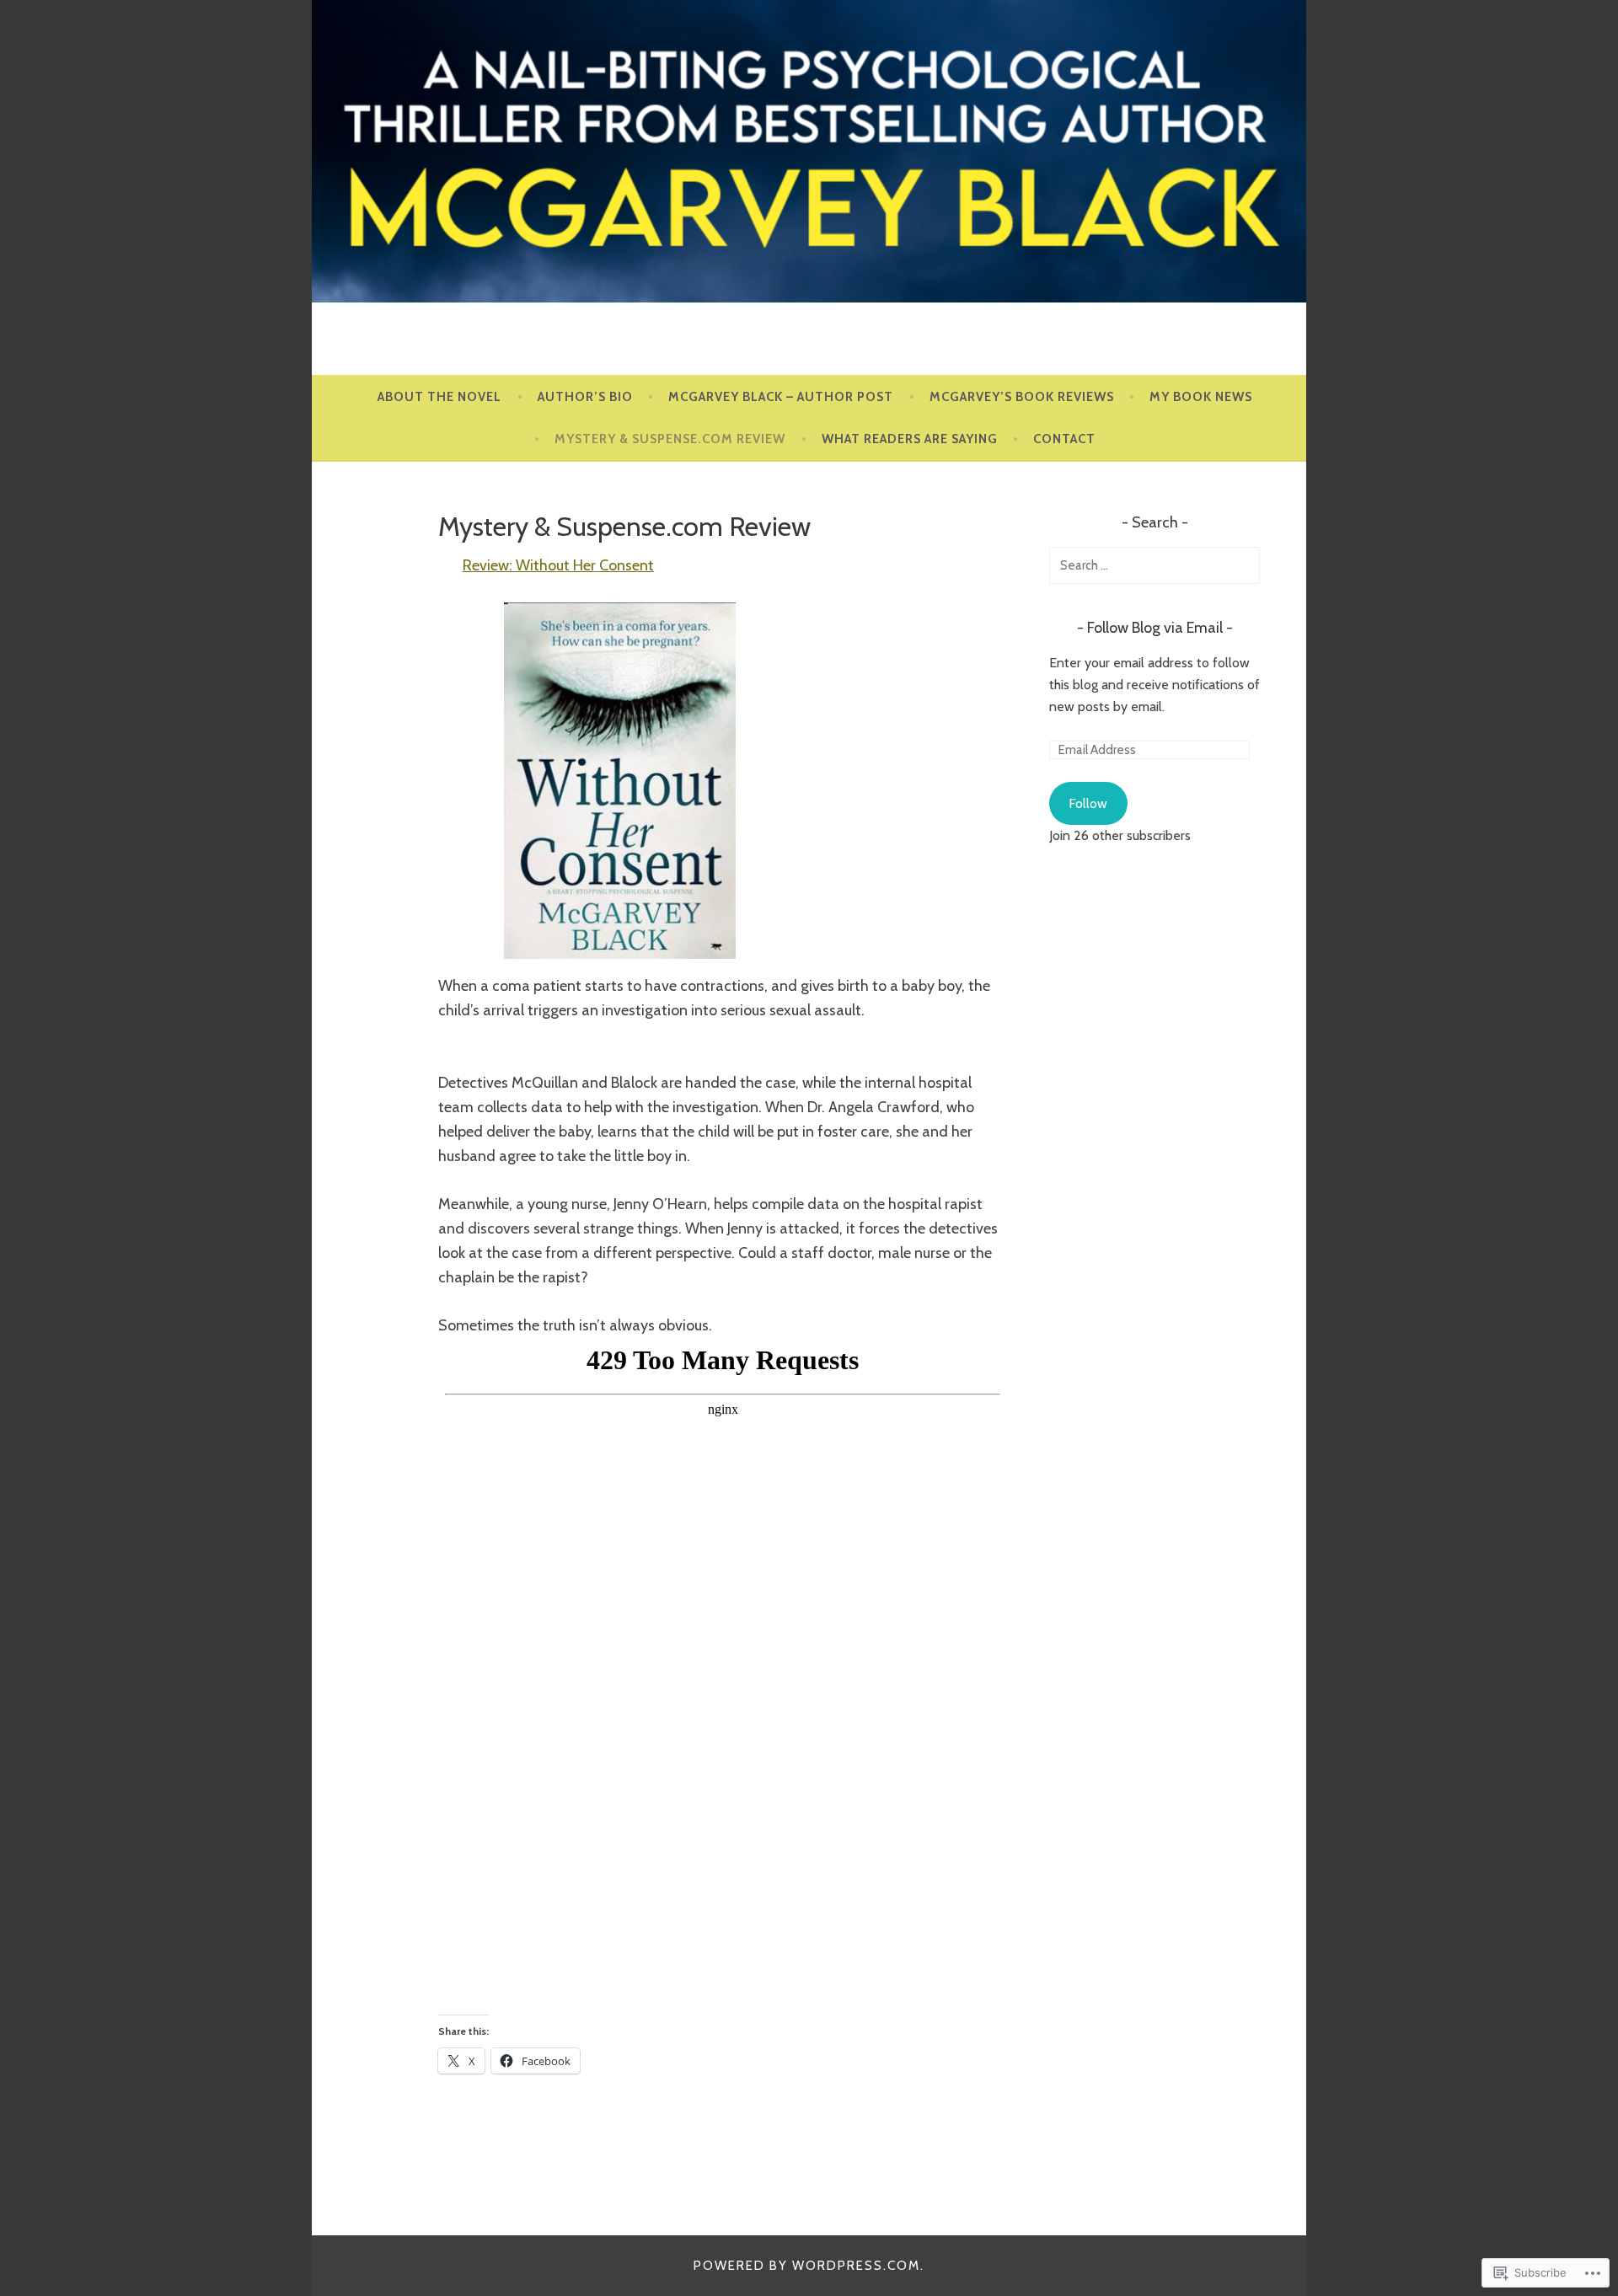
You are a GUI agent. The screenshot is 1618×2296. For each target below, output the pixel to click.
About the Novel (439, 397)
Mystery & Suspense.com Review (670, 439)
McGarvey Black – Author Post (781, 397)
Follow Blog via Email (1155, 628)
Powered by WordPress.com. (809, 2266)
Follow (1088, 803)
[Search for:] (1155, 565)
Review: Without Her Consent (558, 565)
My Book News (1201, 397)
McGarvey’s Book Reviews (1022, 397)
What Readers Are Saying (910, 439)
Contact (1064, 439)
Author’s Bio (585, 397)
